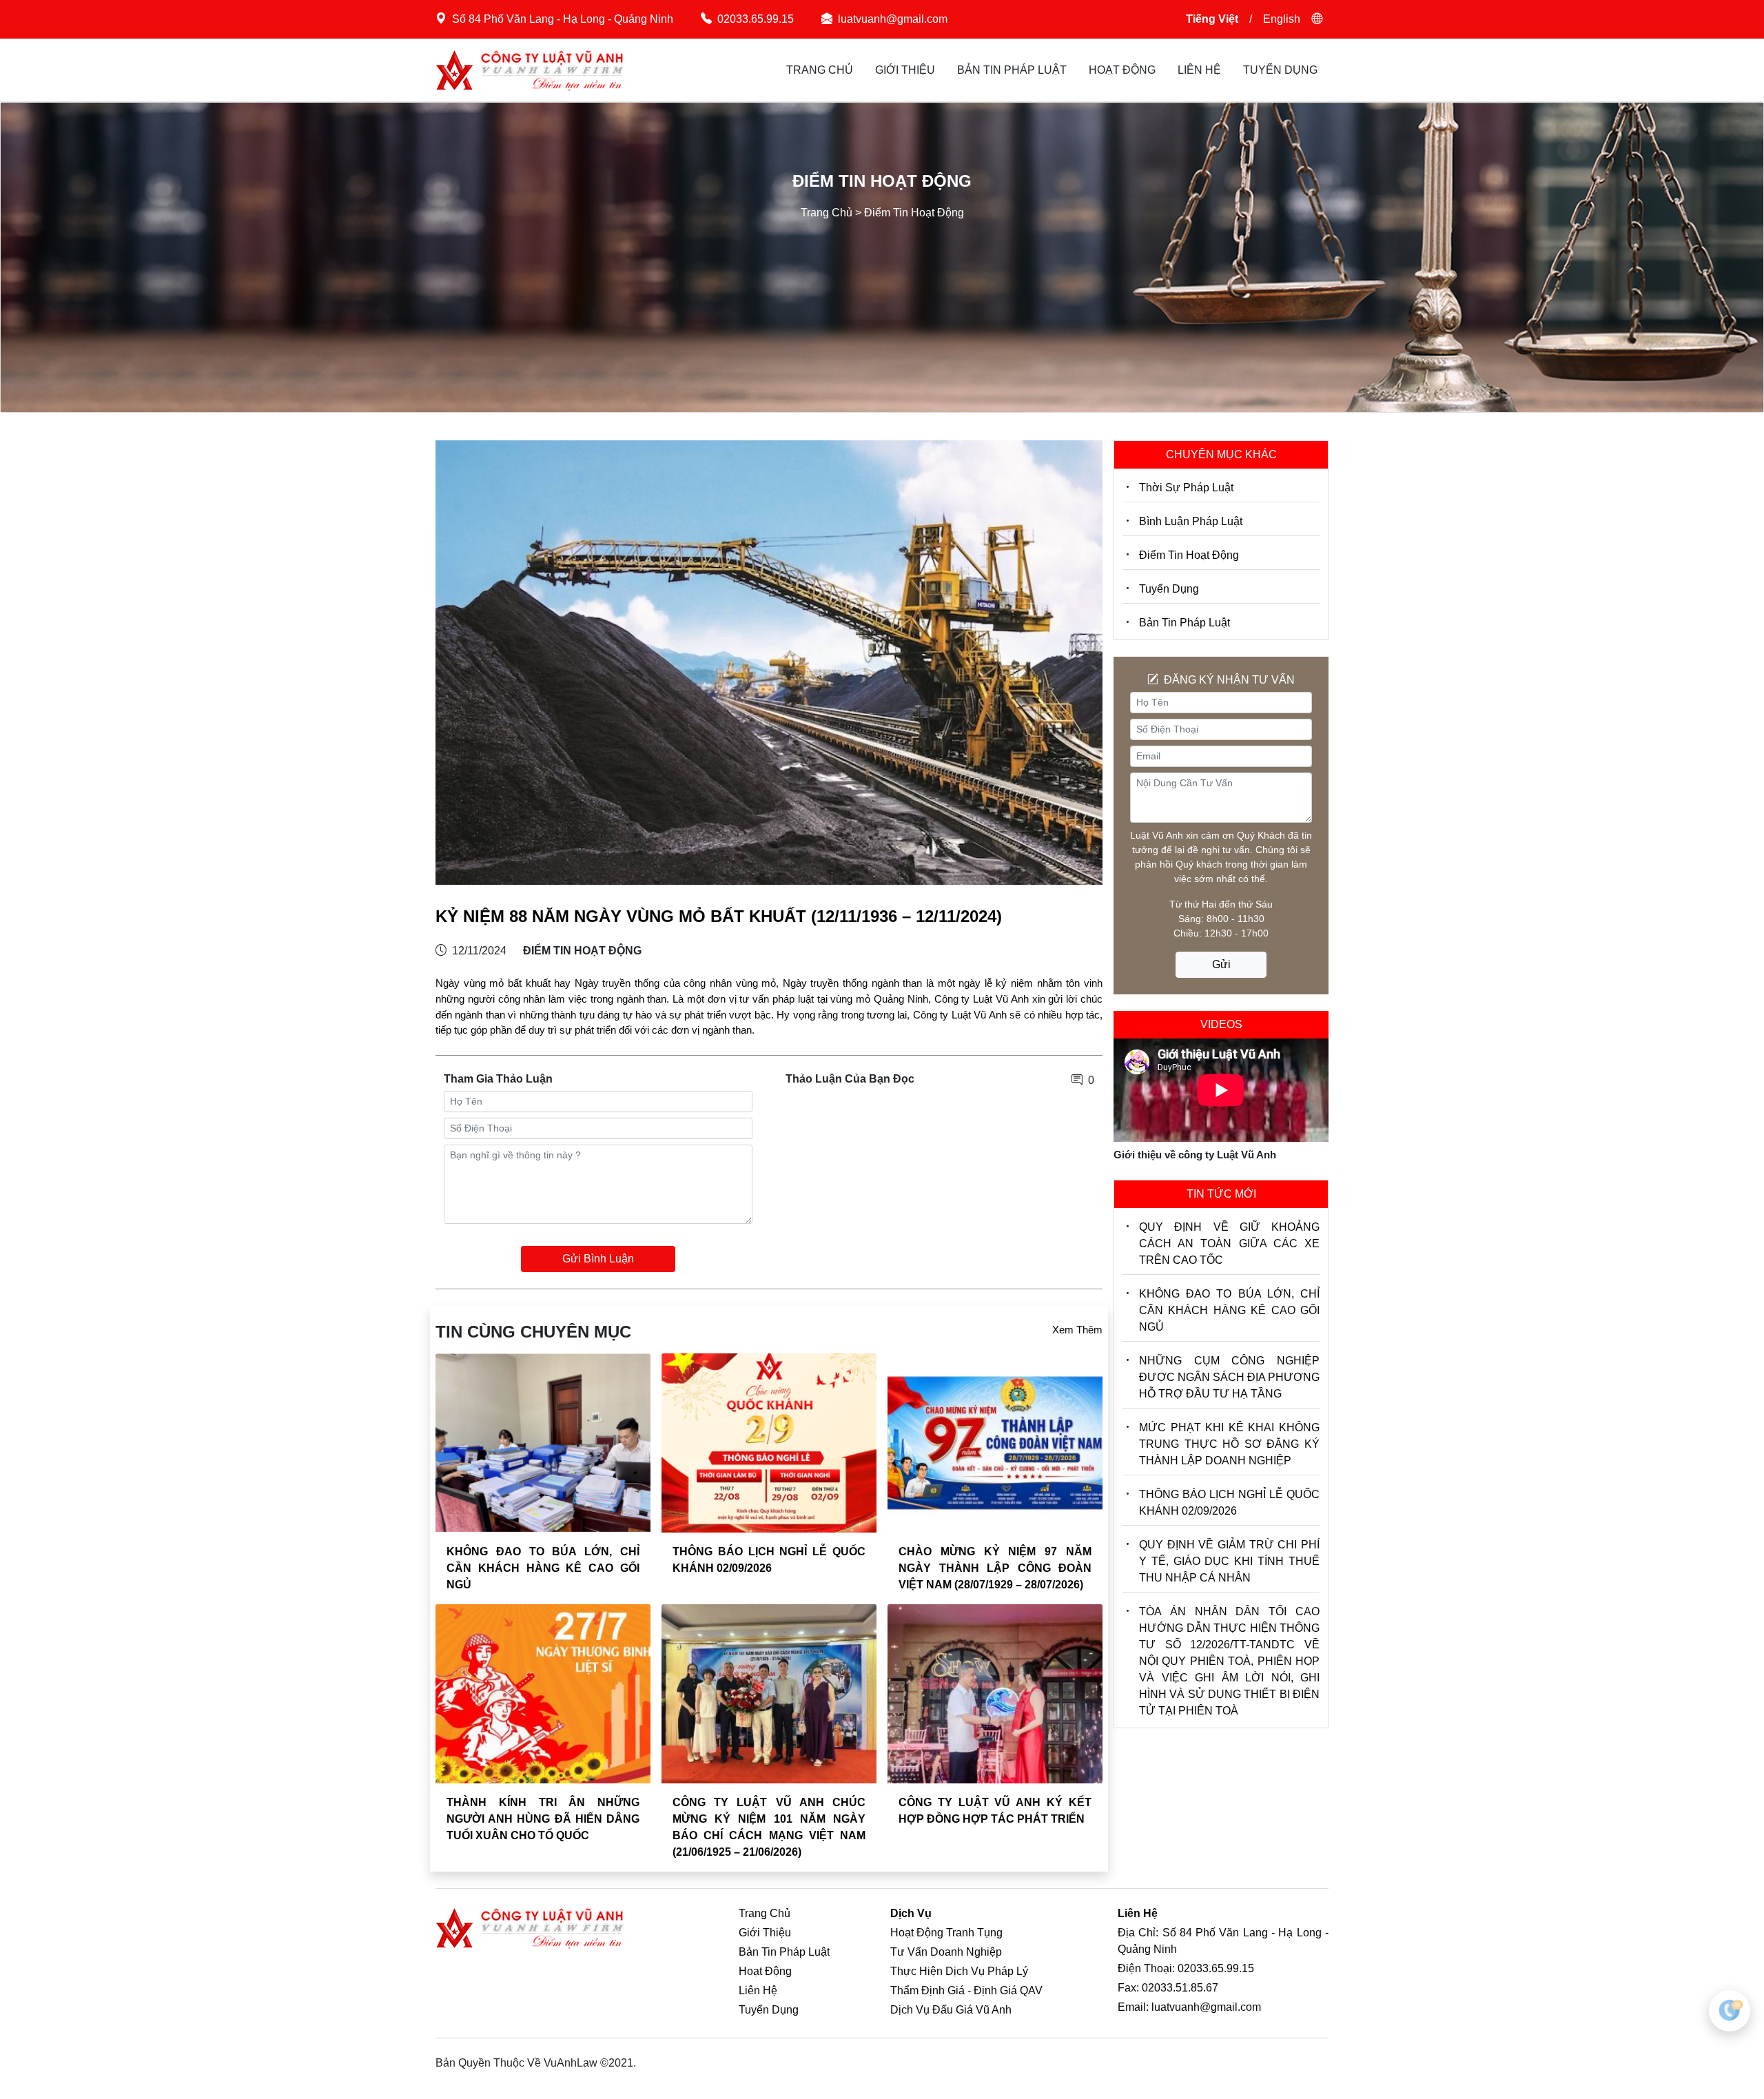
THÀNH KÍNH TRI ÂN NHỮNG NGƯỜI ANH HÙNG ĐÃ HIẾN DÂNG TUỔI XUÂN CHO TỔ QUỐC (543, 1819)
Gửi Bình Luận (598, 1259)
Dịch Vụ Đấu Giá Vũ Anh (951, 2010)
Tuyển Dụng (1280, 70)
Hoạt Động (1122, 70)
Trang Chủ (820, 70)
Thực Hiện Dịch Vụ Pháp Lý (959, 1971)
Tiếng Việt (1212, 19)
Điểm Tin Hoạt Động (1189, 555)
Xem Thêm (1077, 1330)
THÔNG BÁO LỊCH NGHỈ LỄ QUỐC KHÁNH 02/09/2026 (1229, 1503)
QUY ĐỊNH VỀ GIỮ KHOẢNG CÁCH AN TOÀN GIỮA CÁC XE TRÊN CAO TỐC (1229, 1243)
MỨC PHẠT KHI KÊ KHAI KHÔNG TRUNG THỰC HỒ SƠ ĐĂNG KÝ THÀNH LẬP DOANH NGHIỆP (1229, 1444)
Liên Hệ (1199, 70)
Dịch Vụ (911, 1913)
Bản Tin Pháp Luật (1012, 70)
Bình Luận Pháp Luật (1191, 521)
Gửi (1221, 964)
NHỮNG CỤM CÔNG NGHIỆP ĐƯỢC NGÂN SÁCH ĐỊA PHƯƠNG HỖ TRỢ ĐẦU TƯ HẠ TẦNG (1229, 1377)
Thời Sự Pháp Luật (1186, 488)
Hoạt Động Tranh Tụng (946, 1933)
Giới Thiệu (905, 70)
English (1282, 19)
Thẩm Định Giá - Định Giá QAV (966, 1990)
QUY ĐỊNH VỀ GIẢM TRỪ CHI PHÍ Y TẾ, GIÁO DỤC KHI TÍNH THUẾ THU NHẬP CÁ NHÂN (1229, 1561)
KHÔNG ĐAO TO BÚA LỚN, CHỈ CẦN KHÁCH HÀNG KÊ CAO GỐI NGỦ (543, 1568)
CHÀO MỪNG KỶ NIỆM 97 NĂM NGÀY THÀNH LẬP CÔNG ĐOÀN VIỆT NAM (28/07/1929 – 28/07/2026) (995, 1568)
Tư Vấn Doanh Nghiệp (946, 1952)
